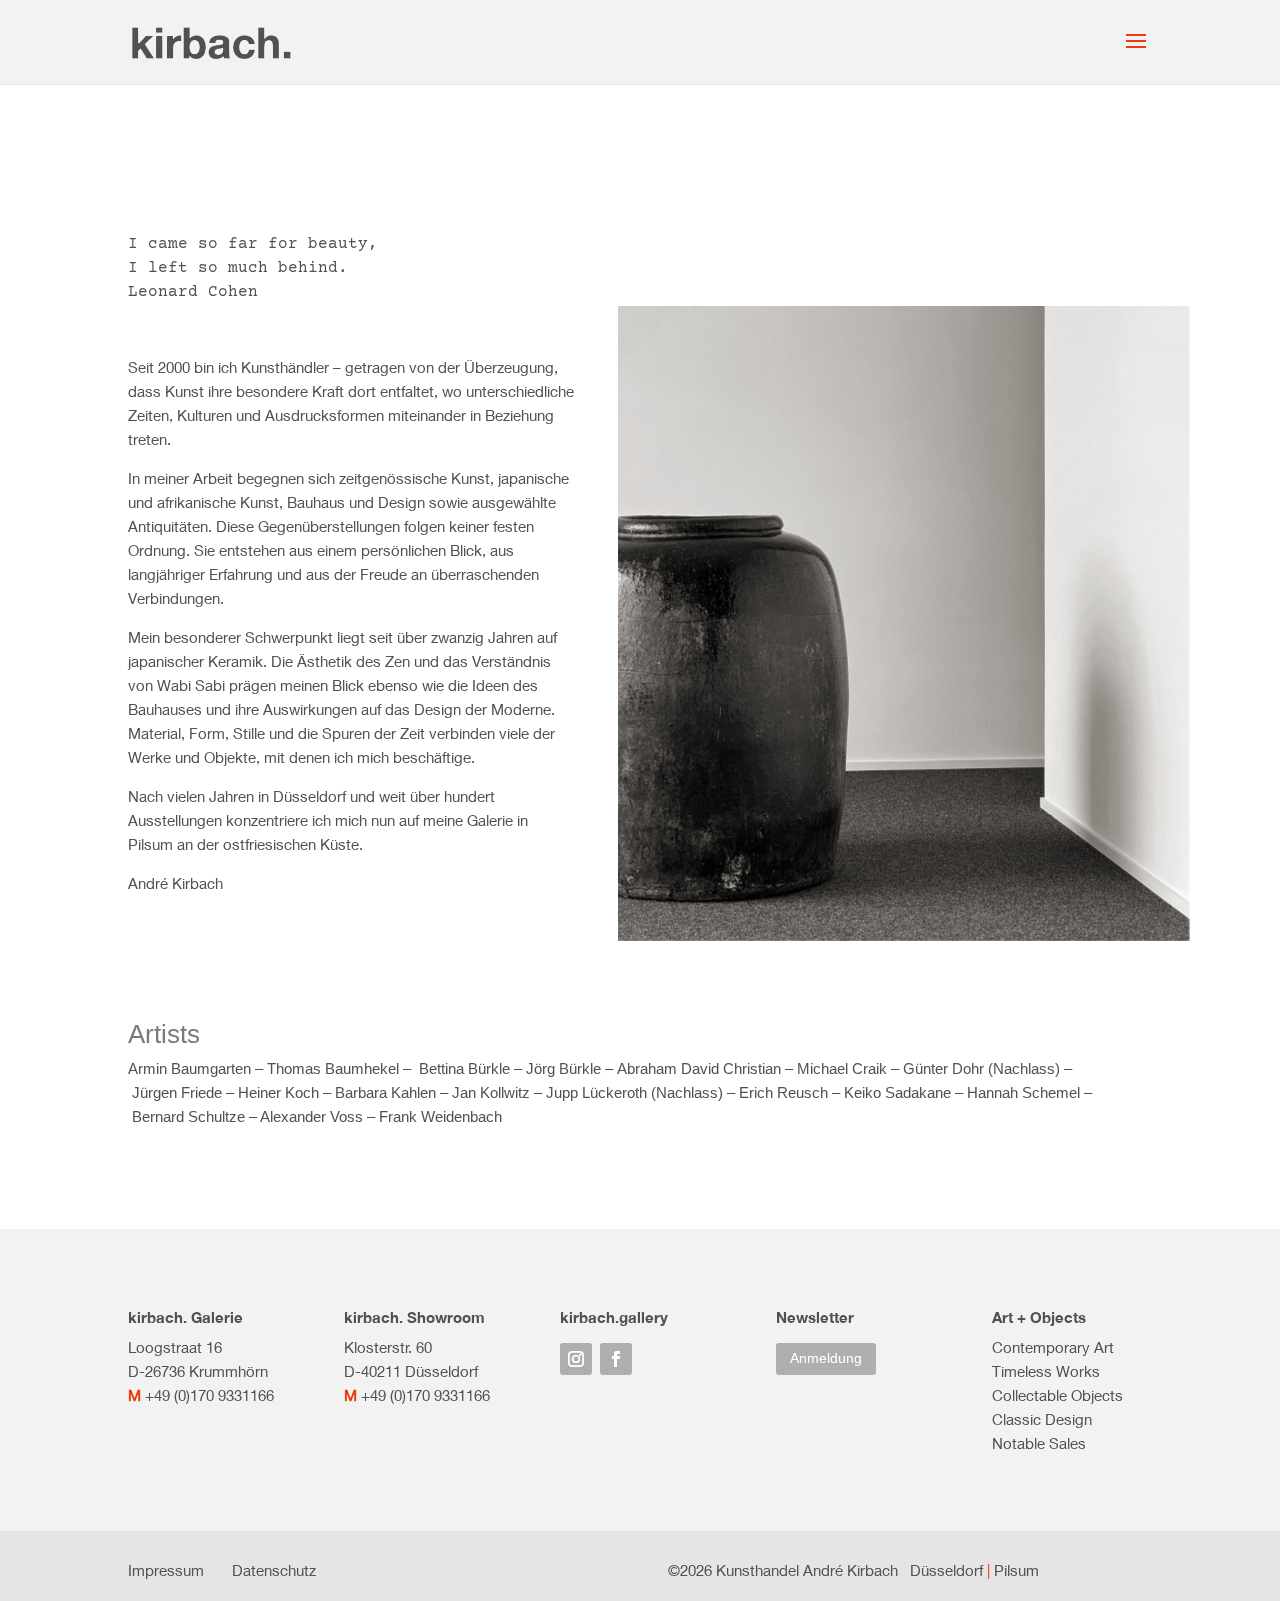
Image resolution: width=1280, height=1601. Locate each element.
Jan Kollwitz (491, 1092)
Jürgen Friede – (185, 1092)
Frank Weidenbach (440, 1116)
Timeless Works (1046, 1371)
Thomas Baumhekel (333, 1068)
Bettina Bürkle (466, 1068)
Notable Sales (1039, 1443)
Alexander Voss (311, 1116)
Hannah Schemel (1023, 1092)
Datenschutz (274, 1570)
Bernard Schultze (188, 1116)
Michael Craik (844, 1068)
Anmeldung (826, 1358)
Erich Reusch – (791, 1092)
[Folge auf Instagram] (576, 1359)
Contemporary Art (1053, 1347)
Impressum (166, 1570)
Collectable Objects (1057, 1395)
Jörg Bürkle (563, 1068)
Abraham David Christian (699, 1068)
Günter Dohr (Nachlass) (981, 1068)
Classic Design (1042, 1419)
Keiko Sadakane (897, 1092)
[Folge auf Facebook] (616, 1359)
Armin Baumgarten (189, 1068)
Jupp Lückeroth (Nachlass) (634, 1092)
